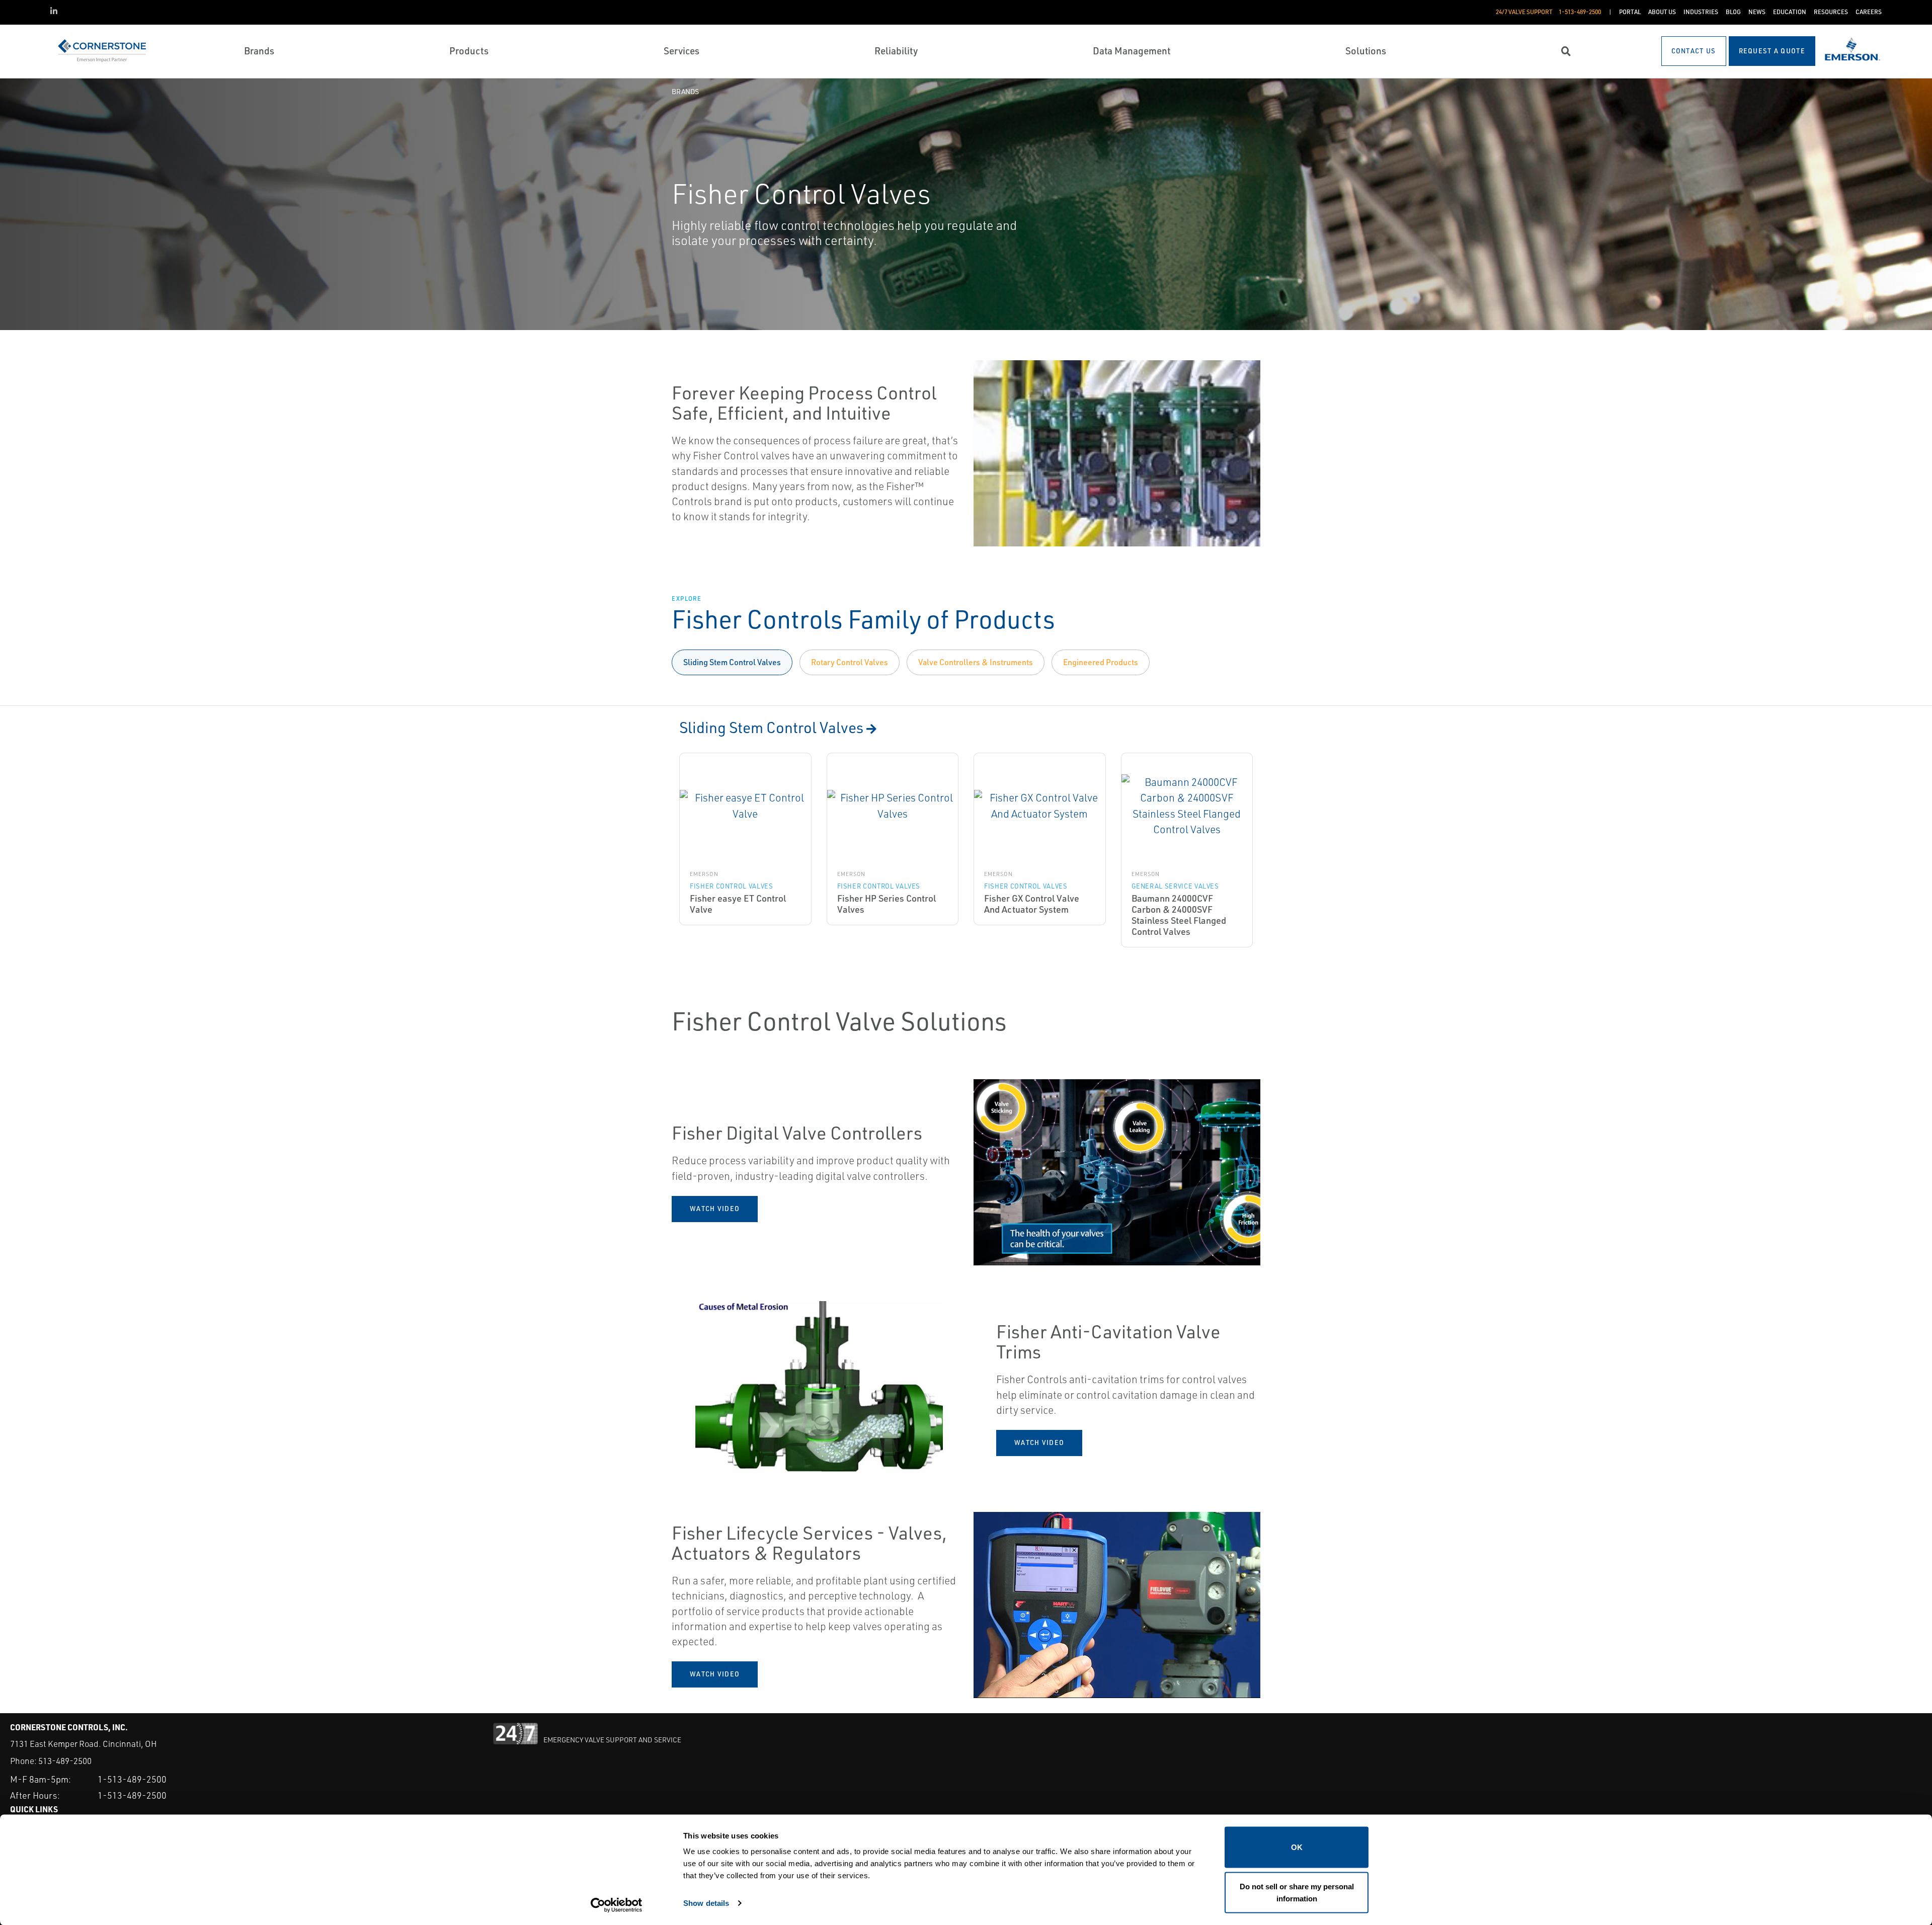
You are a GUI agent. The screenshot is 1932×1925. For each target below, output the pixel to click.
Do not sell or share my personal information (1297, 1892)
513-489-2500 (65, 1761)
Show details (706, 1903)
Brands (685, 91)
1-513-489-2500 (132, 1779)
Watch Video (715, 1209)
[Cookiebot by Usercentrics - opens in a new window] (617, 1905)
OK (1297, 1847)
